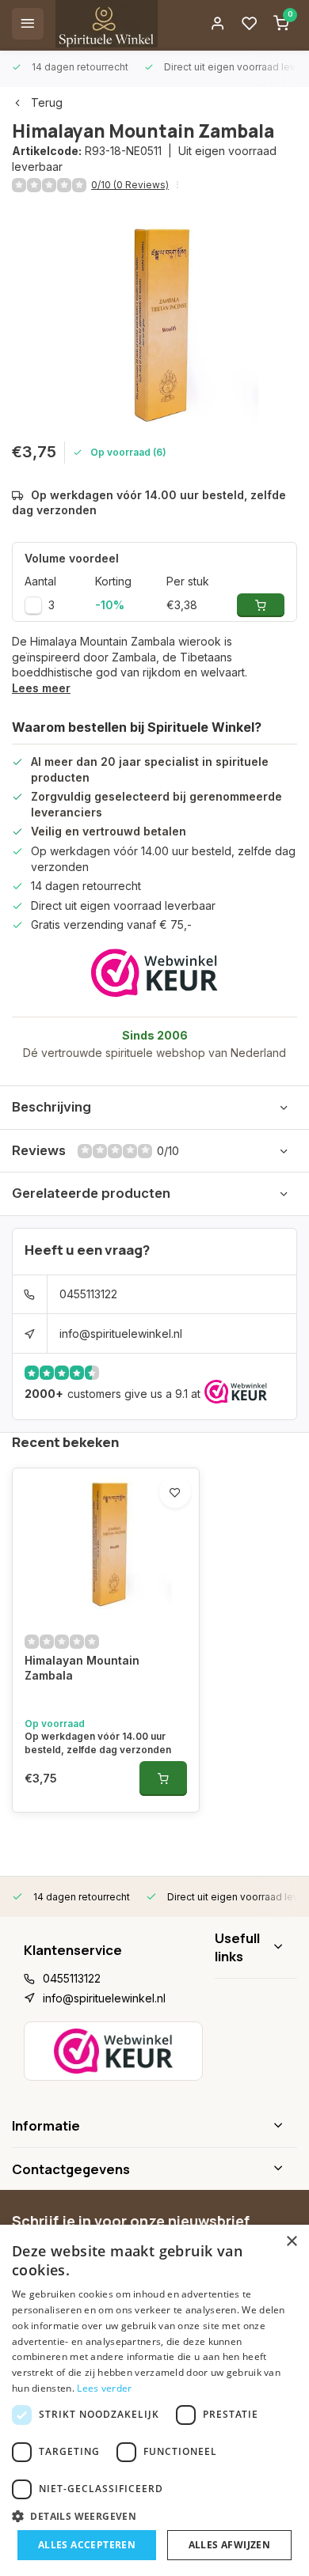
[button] (154, 2516)
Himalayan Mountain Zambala (82, 1668)
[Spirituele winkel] (107, 24)
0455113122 (88, 1294)
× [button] (291, 2242)
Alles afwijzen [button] (230, 2545)
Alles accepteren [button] (87, 2545)
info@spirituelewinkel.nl (121, 1333)
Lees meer (41, 688)
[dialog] (154, 2400)
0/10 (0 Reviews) (130, 185)
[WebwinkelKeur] (154, 973)
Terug (47, 102)
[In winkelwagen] (163, 1779)
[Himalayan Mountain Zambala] (106, 1544)
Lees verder (104, 2388)
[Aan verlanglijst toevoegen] (175, 1492)
